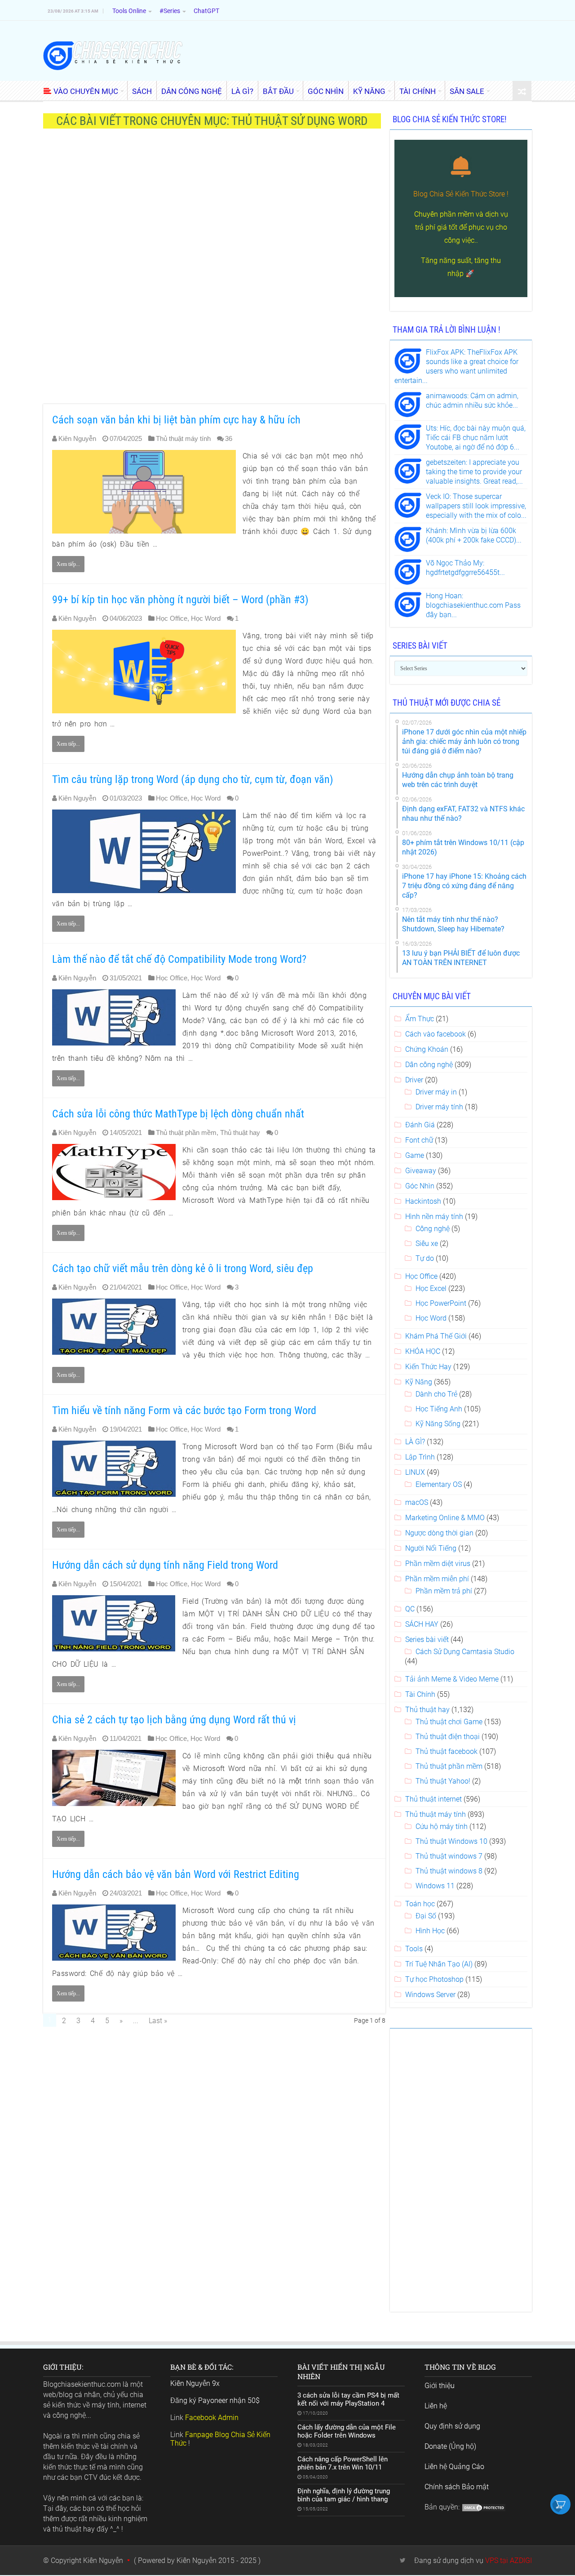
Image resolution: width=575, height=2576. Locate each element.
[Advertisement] (214, 271)
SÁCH (142, 91)
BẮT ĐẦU (278, 91)
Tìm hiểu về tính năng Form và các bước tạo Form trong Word (184, 1410)
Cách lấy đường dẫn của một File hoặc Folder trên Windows (347, 2431)
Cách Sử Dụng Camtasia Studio (465, 1652)
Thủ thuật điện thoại (448, 1737)
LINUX (415, 1472)
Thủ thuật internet (433, 1799)
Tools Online (129, 11)
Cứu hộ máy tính (442, 1826)
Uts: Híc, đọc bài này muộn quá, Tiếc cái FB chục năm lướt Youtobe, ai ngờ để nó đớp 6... (476, 438)
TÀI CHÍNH (418, 91)
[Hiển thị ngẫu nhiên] (522, 91)
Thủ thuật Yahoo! (443, 1781)
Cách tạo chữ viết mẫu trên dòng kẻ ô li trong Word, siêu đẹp (183, 1268)
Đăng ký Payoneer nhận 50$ (215, 2400)
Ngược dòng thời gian (439, 1533)
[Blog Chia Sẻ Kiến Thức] (113, 55)
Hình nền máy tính (434, 1217)
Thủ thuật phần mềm (186, 1132)
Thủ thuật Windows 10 (451, 1841)
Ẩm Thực (420, 1019)
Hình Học (430, 1931)
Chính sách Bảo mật (457, 2487)
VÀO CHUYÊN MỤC (86, 91)
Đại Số (426, 1916)
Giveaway (421, 1171)
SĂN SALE (467, 91)
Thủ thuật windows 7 (449, 1856)
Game (415, 1155)
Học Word (206, 618)
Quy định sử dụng (452, 2426)
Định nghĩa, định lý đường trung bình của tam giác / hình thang (344, 2495)
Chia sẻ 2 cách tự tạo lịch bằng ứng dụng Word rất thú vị (174, 1720)
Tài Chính (420, 1694)
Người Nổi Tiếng (431, 1548)
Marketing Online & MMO (445, 1518)
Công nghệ (433, 1229)
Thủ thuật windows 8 (449, 1871)
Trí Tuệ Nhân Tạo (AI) (439, 1964)
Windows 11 (435, 1886)
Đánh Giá (420, 1125)
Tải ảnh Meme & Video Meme (452, 1679)
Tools (414, 1949)
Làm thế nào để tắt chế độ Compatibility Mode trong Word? (179, 959)
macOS (417, 1502)
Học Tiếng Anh (439, 1409)
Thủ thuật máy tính (183, 438)
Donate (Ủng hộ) (450, 2446)
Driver (414, 1080)
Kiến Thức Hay (428, 1367)
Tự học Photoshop (434, 1979)
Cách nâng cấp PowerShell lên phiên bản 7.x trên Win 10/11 (343, 2463)
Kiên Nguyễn (77, 438)
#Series (170, 11)
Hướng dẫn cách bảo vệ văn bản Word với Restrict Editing (176, 1874)
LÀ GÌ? (242, 91)
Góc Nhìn (420, 1186)
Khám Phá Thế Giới (436, 1336)
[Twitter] (403, 2560)
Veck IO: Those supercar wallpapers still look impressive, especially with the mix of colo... (476, 506)
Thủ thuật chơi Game (449, 1722)
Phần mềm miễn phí (437, 1579)
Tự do (425, 1258)
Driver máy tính (439, 1107)
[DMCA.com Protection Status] (484, 2507)
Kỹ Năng (419, 1382)
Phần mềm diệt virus (438, 1564)
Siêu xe (427, 1244)
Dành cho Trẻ (436, 1394)
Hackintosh (423, 1201)
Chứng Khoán (427, 1049)
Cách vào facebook (436, 1034)
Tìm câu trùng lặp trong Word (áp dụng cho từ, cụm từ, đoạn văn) (193, 779)
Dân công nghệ (429, 1065)
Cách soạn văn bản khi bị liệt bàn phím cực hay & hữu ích (176, 420)
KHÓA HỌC (423, 1351)
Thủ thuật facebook (447, 1751)
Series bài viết (427, 1639)
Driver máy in (436, 1092)
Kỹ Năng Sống (438, 1424)
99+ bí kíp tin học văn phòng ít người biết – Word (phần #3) (180, 600)
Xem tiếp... (68, 564)
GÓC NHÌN (326, 91)
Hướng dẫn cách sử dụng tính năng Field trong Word (165, 1565)
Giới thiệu (440, 2386)
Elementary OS (439, 1484)
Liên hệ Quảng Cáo (454, 2467)
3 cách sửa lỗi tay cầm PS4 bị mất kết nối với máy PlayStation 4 (348, 2399)
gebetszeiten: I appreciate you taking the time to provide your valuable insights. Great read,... (474, 472)
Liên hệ (436, 2406)
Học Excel (431, 1288)
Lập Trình (420, 1457)
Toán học (420, 1904)
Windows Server (430, 1995)
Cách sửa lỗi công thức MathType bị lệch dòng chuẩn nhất (178, 1114)
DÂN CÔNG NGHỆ (192, 91)
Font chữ (419, 1140)
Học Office (172, 618)
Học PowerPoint (441, 1303)
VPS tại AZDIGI (509, 2560)
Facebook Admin (212, 2418)
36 (229, 438)
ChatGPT (206, 11)
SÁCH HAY (422, 1624)
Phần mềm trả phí (444, 1591)
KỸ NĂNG (369, 91)
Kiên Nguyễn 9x (195, 2383)
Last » (158, 2021)
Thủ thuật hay (240, 1132)
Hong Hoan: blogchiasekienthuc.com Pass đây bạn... (473, 605)
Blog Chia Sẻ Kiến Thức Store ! (461, 194)
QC (410, 1609)
